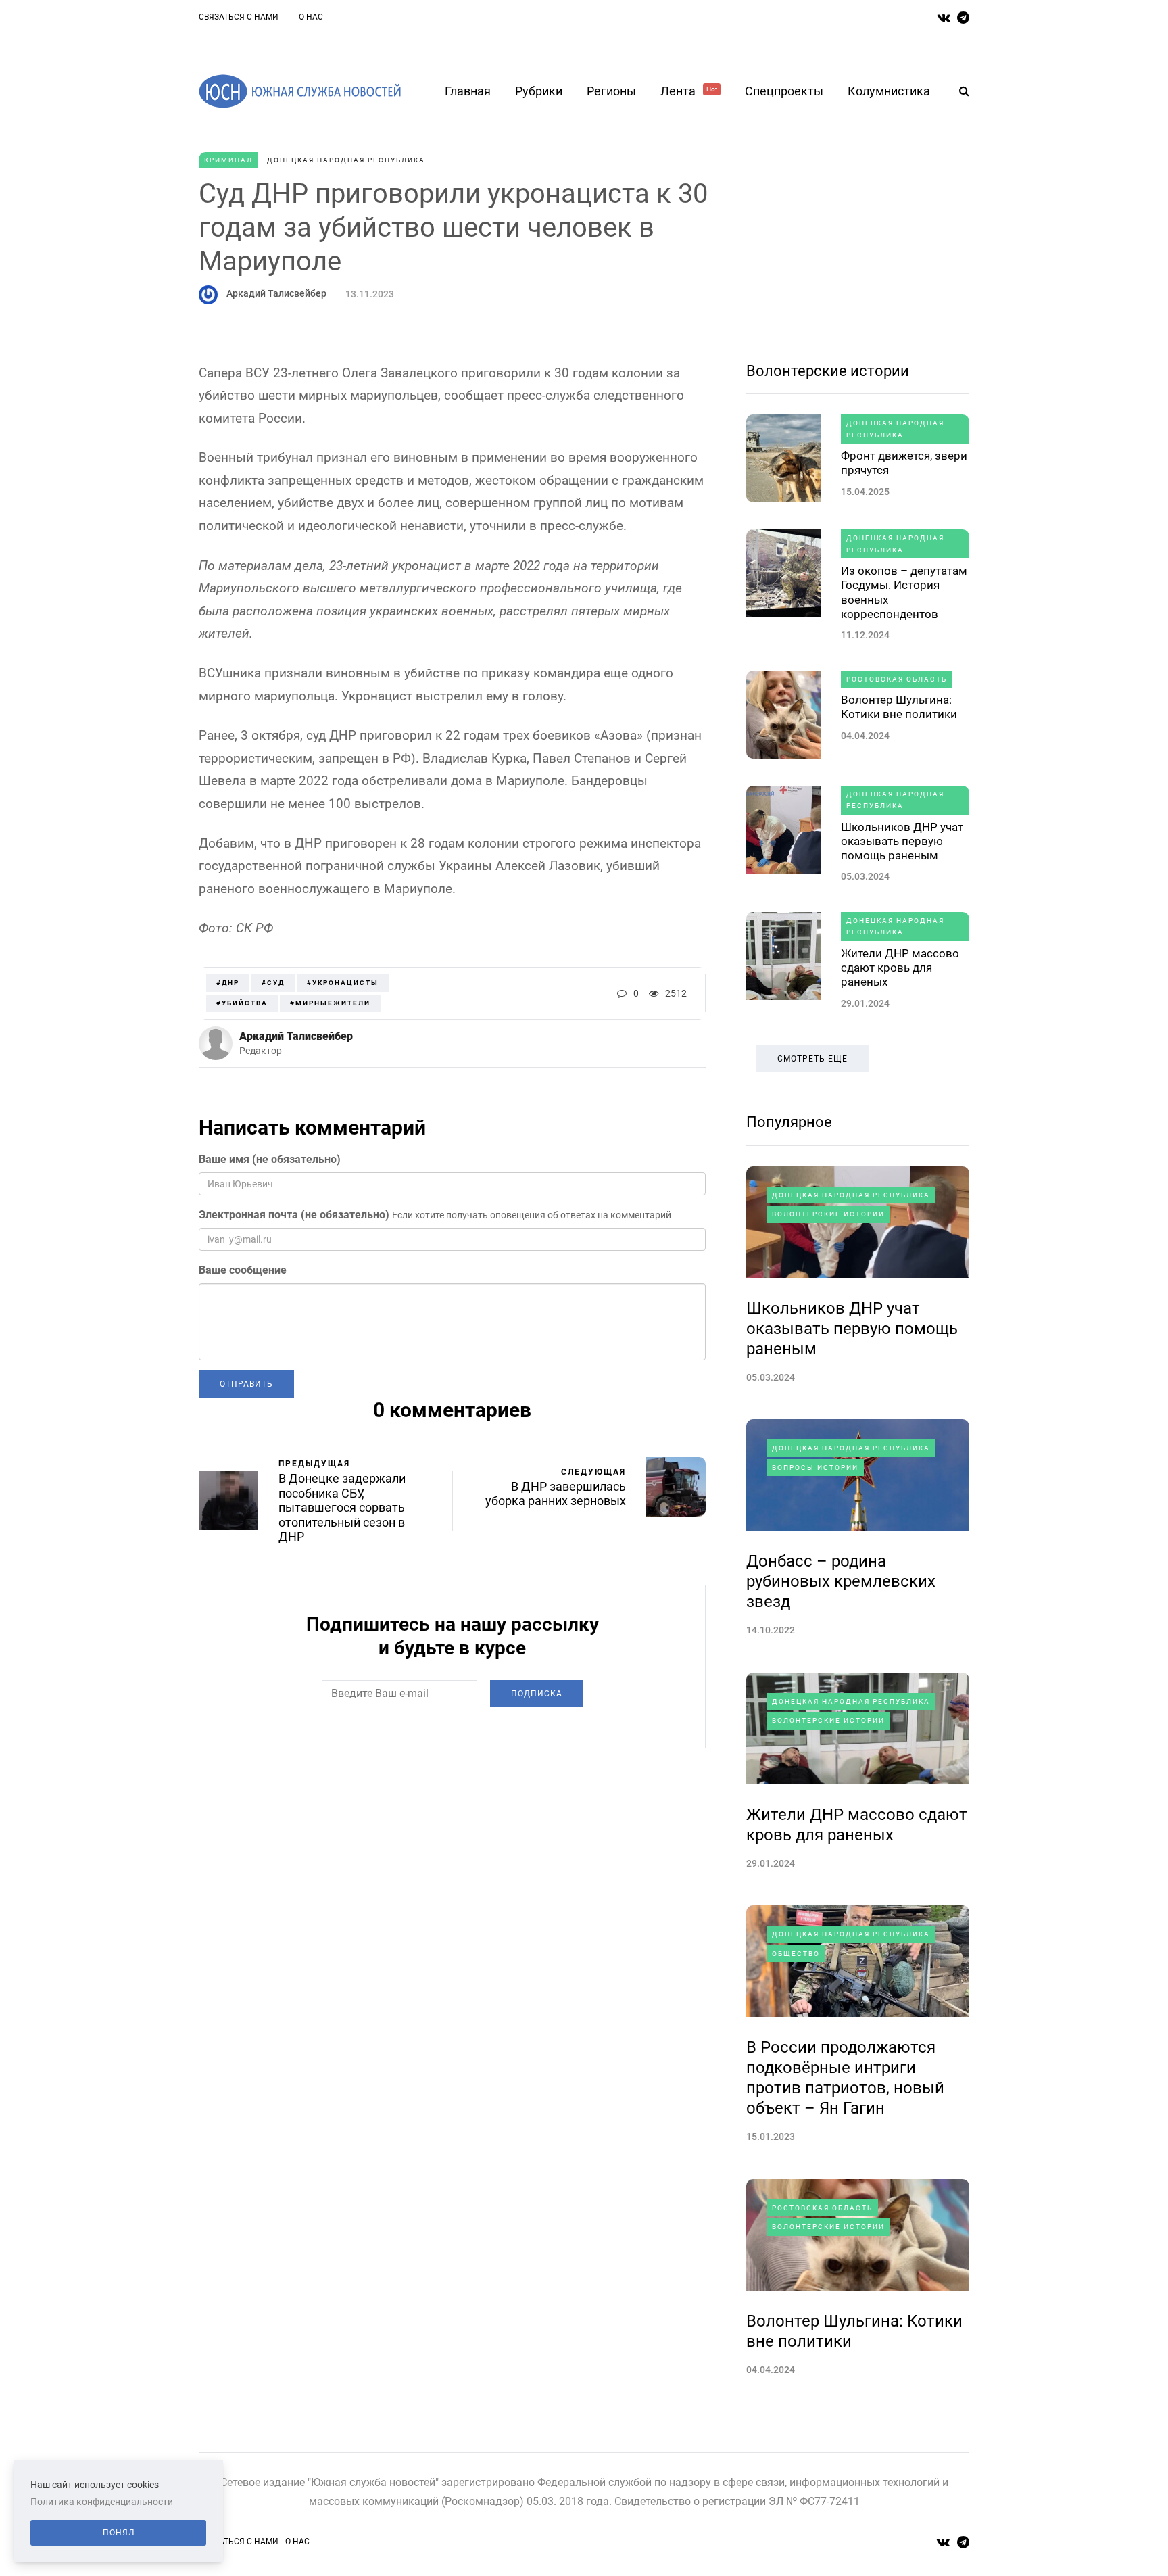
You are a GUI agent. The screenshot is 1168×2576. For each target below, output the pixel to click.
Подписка (537, 1694)
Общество (796, 1954)
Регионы (611, 91)
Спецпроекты (784, 91)
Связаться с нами (239, 17)
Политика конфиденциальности (102, 2502)
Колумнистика (889, 91)
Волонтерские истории (828, 371)
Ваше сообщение (243, 1270)
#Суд (273, 983)
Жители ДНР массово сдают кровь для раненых (900, 968)
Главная (468, 91)
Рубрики (539, 91)
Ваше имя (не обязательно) (270, 1159)
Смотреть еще (812, 1059)
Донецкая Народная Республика (346, 160)
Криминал (228, 160)
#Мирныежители (330, 1003)
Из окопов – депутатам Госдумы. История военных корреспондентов (904, 592)
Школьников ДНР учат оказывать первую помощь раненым (902, 841)
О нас (311, 17)
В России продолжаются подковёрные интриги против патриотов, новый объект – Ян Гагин (845, 2078)
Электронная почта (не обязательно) (294, 1215)
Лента (689, 91)
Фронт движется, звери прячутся (904, 463)
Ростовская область (897, 679)
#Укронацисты (343, 983)
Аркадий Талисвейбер (276, 293)
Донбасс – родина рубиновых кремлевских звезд (841, 1581)
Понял (119, 2533)
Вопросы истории (815, 1468)
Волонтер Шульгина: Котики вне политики (899, 707)
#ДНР (228, 983)
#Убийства (242, 1003)
